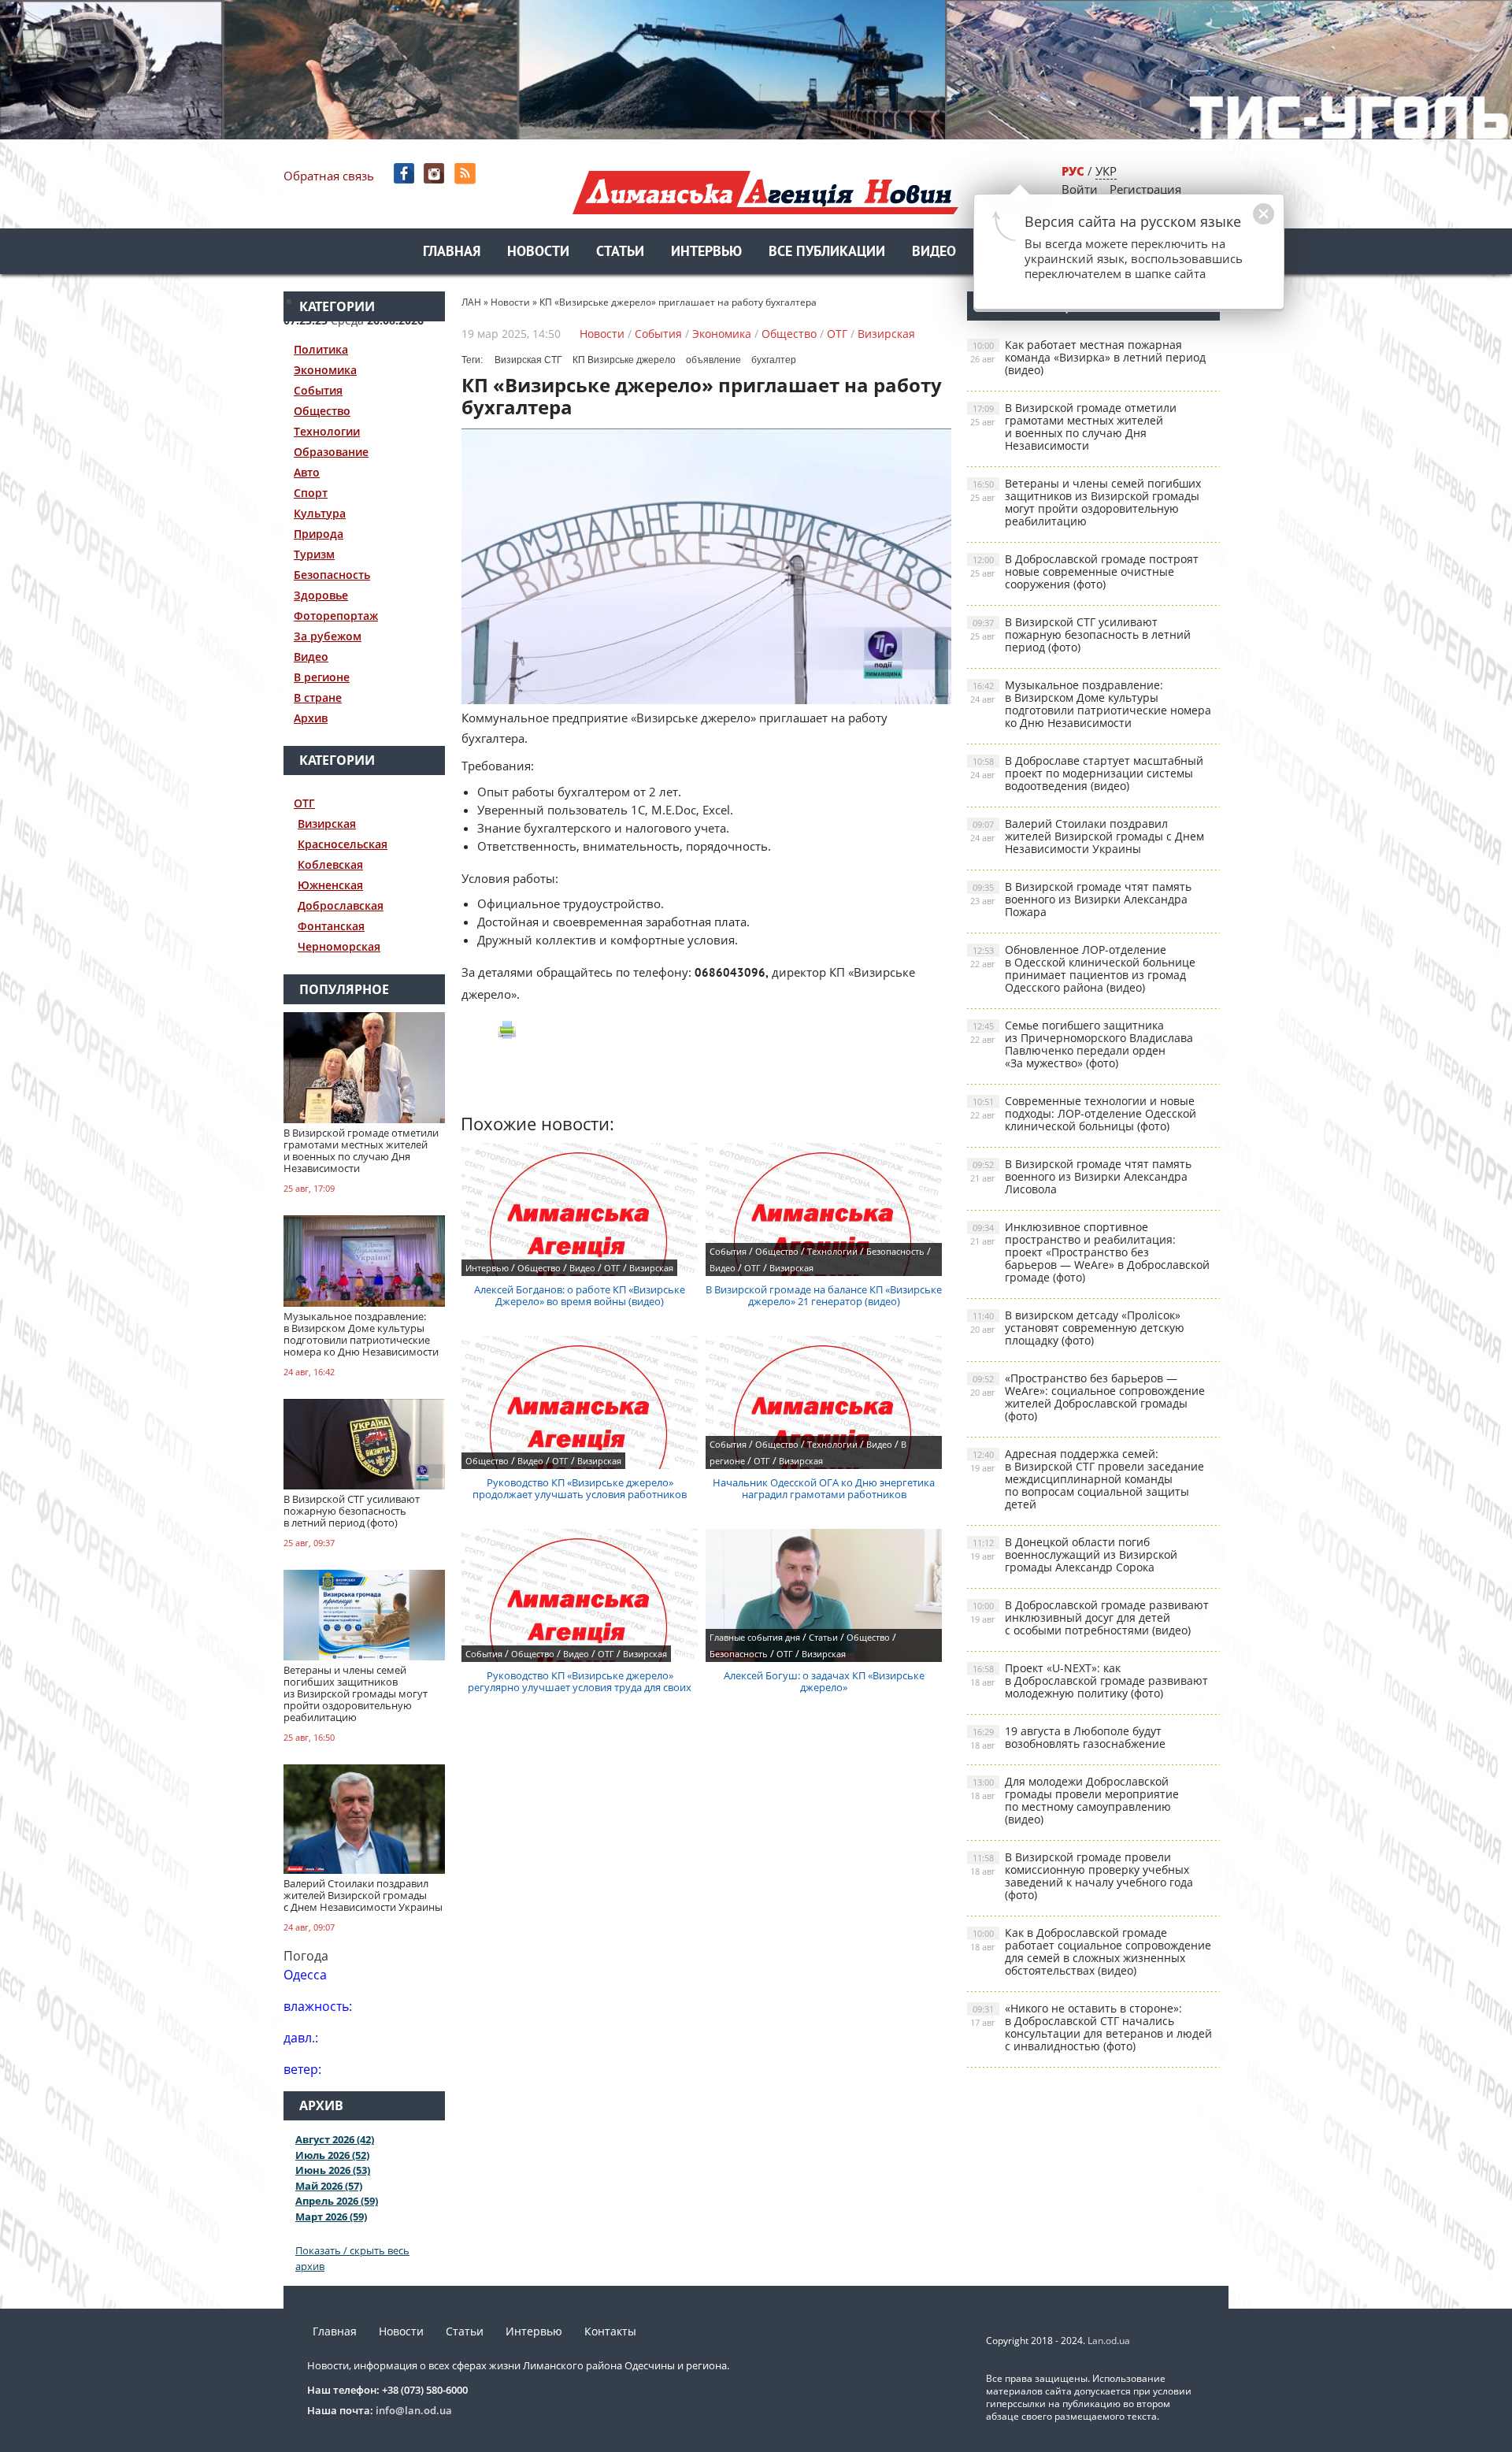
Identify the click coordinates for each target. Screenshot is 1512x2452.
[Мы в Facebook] (405, 174)
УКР (1106, 171)
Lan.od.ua (1109, 2341)
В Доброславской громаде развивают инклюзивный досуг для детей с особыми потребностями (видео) (1090, 1617)
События (318, 390)
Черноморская (339, 946)
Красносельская (343, 844)
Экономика (325, 370)
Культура (320, 513)
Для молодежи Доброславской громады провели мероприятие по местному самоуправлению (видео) (1075, 1800)
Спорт (311, 493)
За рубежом (328, 636)
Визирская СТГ (528, 360)
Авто (307, 472)
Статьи (620, 252)
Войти (1080, 189)
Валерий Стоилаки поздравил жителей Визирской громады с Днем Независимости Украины (1087, 836)
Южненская (330, 885)
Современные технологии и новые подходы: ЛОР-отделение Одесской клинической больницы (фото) (1083, 1113)
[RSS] (467, 174)
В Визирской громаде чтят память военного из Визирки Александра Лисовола (1081, 1176)
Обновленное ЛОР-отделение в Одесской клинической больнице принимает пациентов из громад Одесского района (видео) (1083, 968)
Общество (322, 411)
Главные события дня (755, 1637)
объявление (713, 360)
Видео (934, 252)
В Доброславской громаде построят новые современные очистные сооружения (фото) (1084, 571)
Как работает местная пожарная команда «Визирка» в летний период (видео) (1088, 357)
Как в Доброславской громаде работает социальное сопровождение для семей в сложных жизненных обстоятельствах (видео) (1091, 1951)
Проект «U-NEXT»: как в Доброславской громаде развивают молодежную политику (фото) (1089, 1680)
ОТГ (304, 803)
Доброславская (341, 905)
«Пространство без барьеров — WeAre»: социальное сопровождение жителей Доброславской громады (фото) (1088, 1397)
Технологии (327, 431)
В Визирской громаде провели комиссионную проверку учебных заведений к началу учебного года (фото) (1082, 1876)
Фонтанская (331, 926)
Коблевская (330, 864)
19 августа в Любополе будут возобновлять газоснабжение (1068, 1737)
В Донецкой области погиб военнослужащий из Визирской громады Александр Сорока (1074, 1554)
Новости (538, 252)
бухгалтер (774, 360)
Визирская (327, 824)
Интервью (706, 252)
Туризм (314, 554)
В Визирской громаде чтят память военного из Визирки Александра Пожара (1081, 899)
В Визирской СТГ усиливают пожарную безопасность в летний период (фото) (1080, 634)
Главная (452, 252)
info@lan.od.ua (414, 2410)
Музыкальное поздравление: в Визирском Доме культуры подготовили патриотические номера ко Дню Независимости (1091, 704)
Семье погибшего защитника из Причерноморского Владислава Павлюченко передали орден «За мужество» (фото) (1082, 1044)
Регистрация (1145, 189)
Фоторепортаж (336, 616)
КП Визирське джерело (624, 360)
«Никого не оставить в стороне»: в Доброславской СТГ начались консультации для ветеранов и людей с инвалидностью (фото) (1091, 2027)
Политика (321, 349)
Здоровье (321, 595)
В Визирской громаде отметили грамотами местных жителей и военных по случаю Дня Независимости (1073, 427)
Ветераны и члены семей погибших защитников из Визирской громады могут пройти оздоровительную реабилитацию (1086, 502)
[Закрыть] (1239, 222)
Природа (319, 534)
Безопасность (332, 575)
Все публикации (827, 252)
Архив (311, 718)
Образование (331, 452)
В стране (318, 697)
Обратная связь (329, 176)
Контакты (610, 2331)
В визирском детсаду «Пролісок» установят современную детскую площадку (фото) (1077, 1328)
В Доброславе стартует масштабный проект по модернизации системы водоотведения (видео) (1087, 773)
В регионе (322, 677)
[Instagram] (436, 174)
